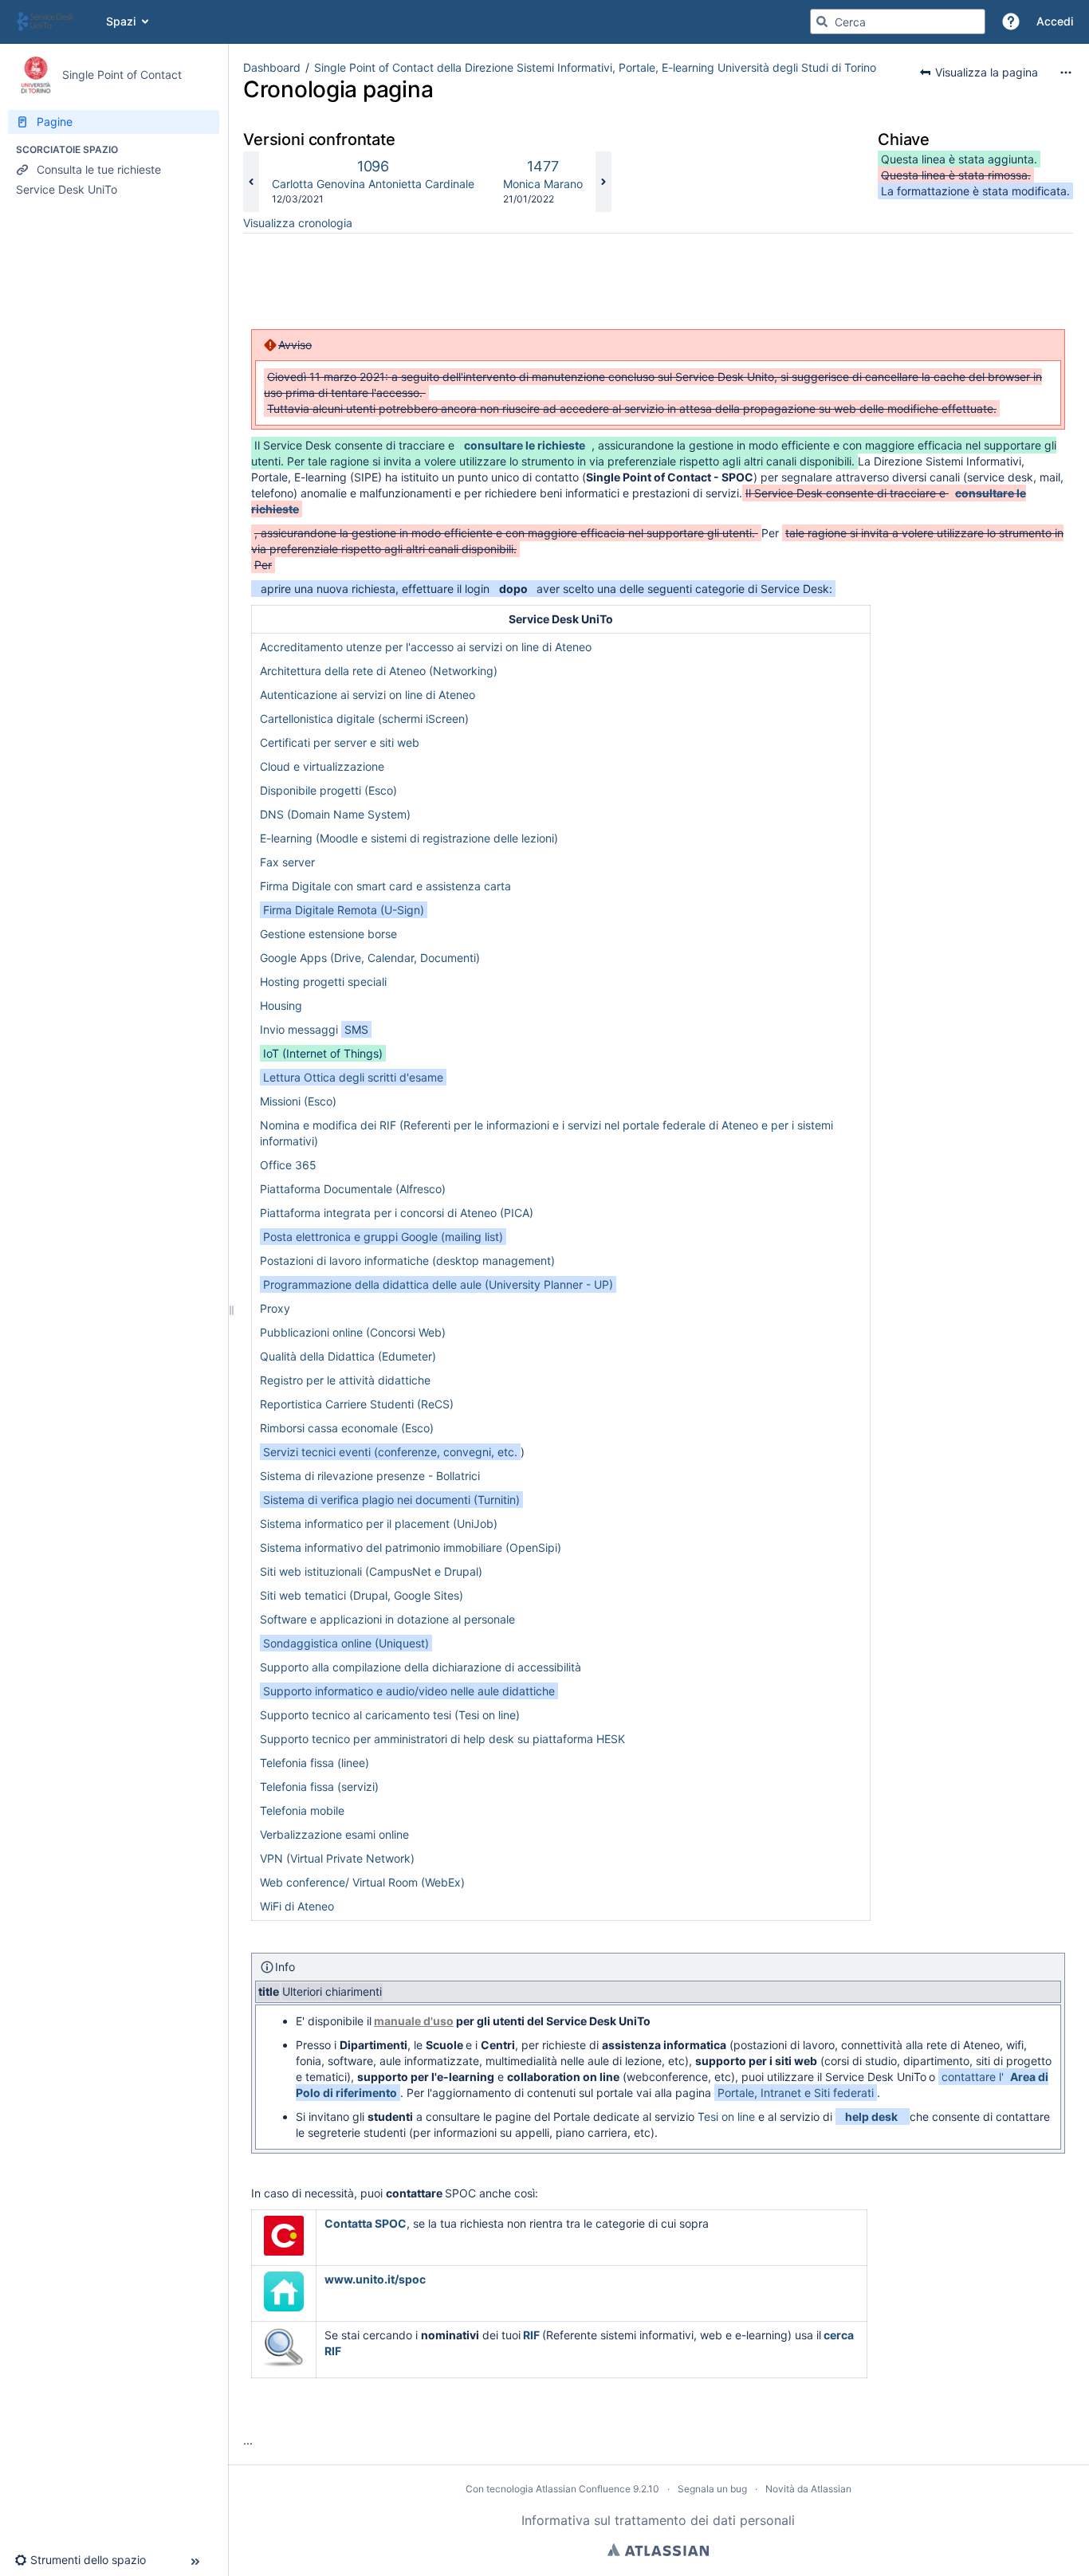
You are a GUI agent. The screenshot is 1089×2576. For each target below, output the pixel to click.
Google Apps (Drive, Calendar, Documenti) (370, 958)
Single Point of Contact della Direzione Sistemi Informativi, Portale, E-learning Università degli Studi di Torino (595, 67)
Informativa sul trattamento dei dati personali (658, 2520)
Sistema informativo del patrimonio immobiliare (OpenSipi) (411, 1547)
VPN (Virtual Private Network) (337, 1858)
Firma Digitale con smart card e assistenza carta (385, 886)
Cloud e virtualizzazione (322, 766)
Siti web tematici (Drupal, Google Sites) (362, 1595)
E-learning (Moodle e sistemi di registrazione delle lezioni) (409, 838)
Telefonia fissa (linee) (315, 1763)
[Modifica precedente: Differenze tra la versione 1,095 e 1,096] (251, 182)
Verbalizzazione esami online (334, 1834)
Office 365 (288, 1165)
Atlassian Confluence (583, 2489)
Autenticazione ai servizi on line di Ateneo (368, 695)
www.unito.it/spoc (375, 2279)
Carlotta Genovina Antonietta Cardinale (373, 184)
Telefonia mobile (302, 1810)
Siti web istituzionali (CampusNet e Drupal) (371, 1571)
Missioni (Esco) (298, 1101)
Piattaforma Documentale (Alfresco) (353, 1189)
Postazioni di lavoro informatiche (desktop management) (407, 1261)
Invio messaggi (314, 1029)
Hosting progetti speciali (323, 982)
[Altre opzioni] (1066, 73)
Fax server (287, 862)
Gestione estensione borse (328, 934)
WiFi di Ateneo (297, 1906)
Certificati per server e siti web (340, 742)
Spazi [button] (121, 21)
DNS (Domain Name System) (335, 814)
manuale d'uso (414, 2021)
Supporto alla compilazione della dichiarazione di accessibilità (421, 1667)
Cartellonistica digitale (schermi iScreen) (364, 719)
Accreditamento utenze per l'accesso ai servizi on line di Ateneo (426, 647)
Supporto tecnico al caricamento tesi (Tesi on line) (390, 1715)
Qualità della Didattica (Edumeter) (348, 1356)
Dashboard (272, 67)
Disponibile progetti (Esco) (328, 790)
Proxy (275, 1308)
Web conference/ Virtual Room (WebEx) (362, 1882)
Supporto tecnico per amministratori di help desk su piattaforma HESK (442, 1739)
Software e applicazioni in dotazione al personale (387, 1619)
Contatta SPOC (366, 2223)
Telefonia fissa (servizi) (319, 1787)
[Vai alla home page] (53, 22)
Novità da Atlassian (808, 2489)
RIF (531, 2335)
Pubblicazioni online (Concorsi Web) (353, 1332)
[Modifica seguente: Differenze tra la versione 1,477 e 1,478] (603, 182)
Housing (281, 1005)
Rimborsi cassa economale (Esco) (347, 1428)
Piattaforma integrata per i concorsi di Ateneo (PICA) (397, 1213)
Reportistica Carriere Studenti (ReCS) (357, 1404)
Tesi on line (726, 2117)
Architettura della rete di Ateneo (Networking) (379, 671)
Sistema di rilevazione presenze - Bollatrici (370, 1476)
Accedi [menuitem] (1055, 21)
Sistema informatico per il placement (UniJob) (379, 1524)
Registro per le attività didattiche (345, 1380)
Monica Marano (543, 184)
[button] (1011, 22)
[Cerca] (822, 22)
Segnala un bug (712, 2489)
